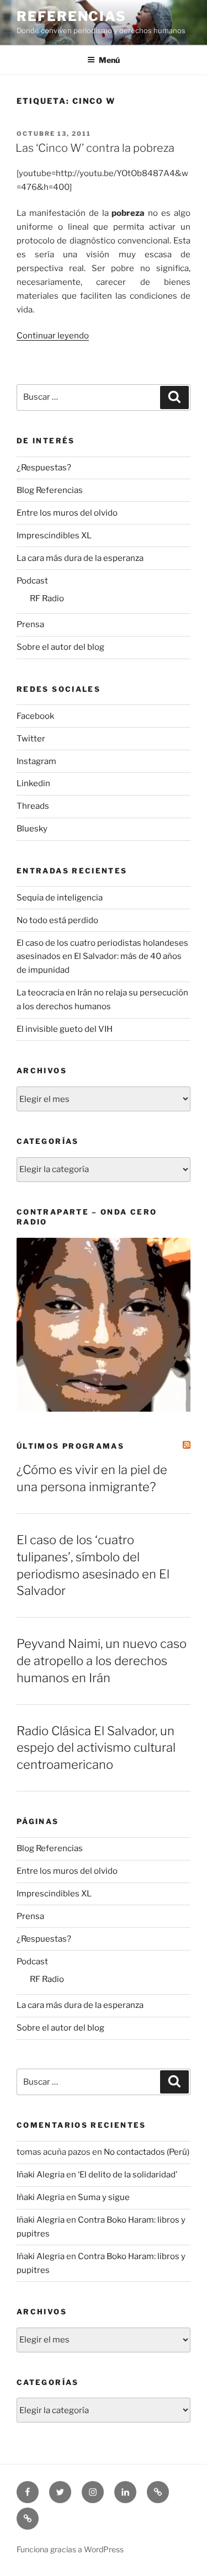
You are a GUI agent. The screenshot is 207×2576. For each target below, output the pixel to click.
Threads (33, 806)
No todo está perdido (57, 920)
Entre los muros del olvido (67, 513)
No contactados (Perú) (147, 2152)
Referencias (71, 16)
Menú (109, 60)
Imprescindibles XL (54, 536)
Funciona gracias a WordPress (70, 2549)
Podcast (32, 581)
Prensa (30, 624)
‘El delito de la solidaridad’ (128, 2175)
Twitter (31, 739)
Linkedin (33, 783)
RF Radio (47, 598)
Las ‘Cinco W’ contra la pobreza (95, 148)
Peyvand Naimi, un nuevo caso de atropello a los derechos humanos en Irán (102, 1661)
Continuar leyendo (53, 336)
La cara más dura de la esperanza (80, 558)
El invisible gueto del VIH (65, 1029)
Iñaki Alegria (41, 2175)
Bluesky (32, 829)
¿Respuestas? (44, 468)
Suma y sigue (104, 2197)
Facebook (35, 716)
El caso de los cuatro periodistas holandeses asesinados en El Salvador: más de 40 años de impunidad (102, 957)
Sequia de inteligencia (60, 898)
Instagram (36, 761)
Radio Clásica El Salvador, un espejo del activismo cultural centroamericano (96, 1748)
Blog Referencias (50, 490)
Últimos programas (70, 1446)
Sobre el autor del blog (60, 647)
